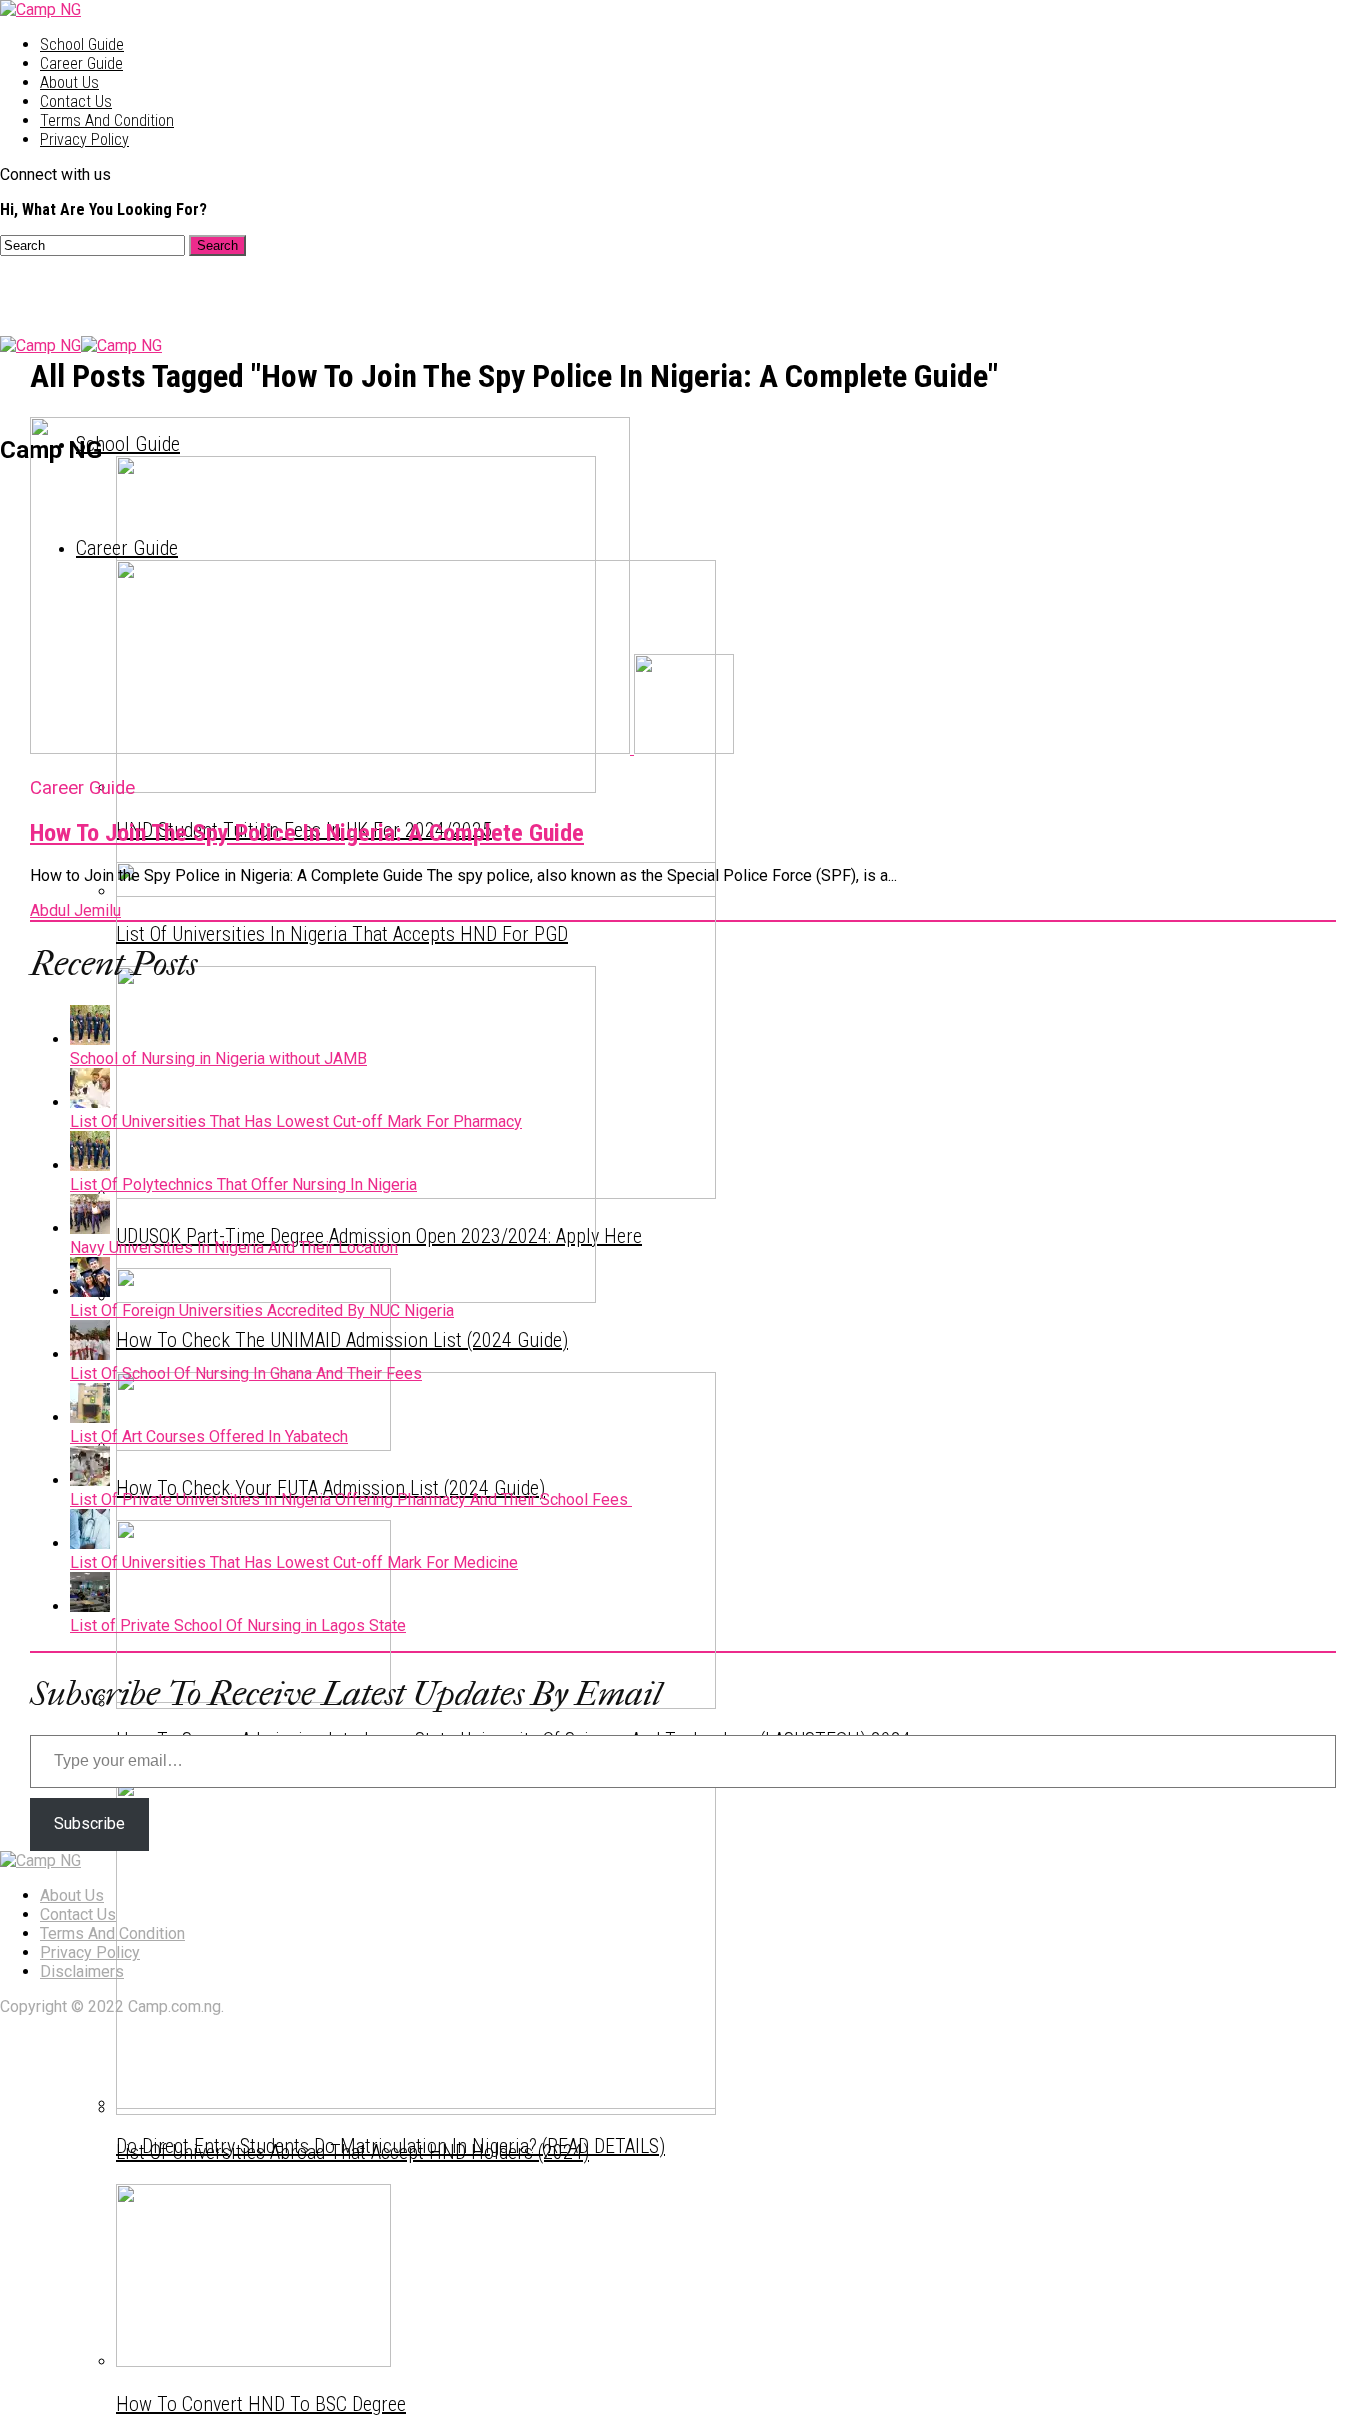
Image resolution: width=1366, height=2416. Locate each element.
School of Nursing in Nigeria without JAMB (218, 1058)
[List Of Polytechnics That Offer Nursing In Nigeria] (90, 1165)
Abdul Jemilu (75, 910)
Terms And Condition (107, 120)
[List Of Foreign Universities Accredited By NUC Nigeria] (90, 1291)
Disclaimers (82, 1971)
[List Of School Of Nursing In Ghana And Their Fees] (90, 1354)
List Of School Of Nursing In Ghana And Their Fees (246, 1373)
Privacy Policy (84, 139)
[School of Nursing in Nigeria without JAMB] (90, 1039)
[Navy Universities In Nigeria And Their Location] (90, 1228)
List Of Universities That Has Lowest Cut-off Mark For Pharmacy (296, 1121)
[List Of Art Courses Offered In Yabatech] (90, 1417)
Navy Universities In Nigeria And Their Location (234, 1247)
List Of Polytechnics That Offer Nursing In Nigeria (243, 1184)
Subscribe (89, 1823)
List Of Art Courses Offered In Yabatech (209, 1436)
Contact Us (76, 101)
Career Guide (81, 63)
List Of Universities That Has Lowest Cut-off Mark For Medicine (294, 1562)
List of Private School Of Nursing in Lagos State (238, 1625)
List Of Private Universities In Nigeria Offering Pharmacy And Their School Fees (351, 1499)
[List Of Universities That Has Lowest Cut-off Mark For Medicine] (90, 1543)
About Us (69, 82)
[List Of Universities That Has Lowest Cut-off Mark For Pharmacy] (90, 1102)
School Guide (82, 44)
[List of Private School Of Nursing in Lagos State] (90, 1606)
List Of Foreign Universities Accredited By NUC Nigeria (262, 1310)
